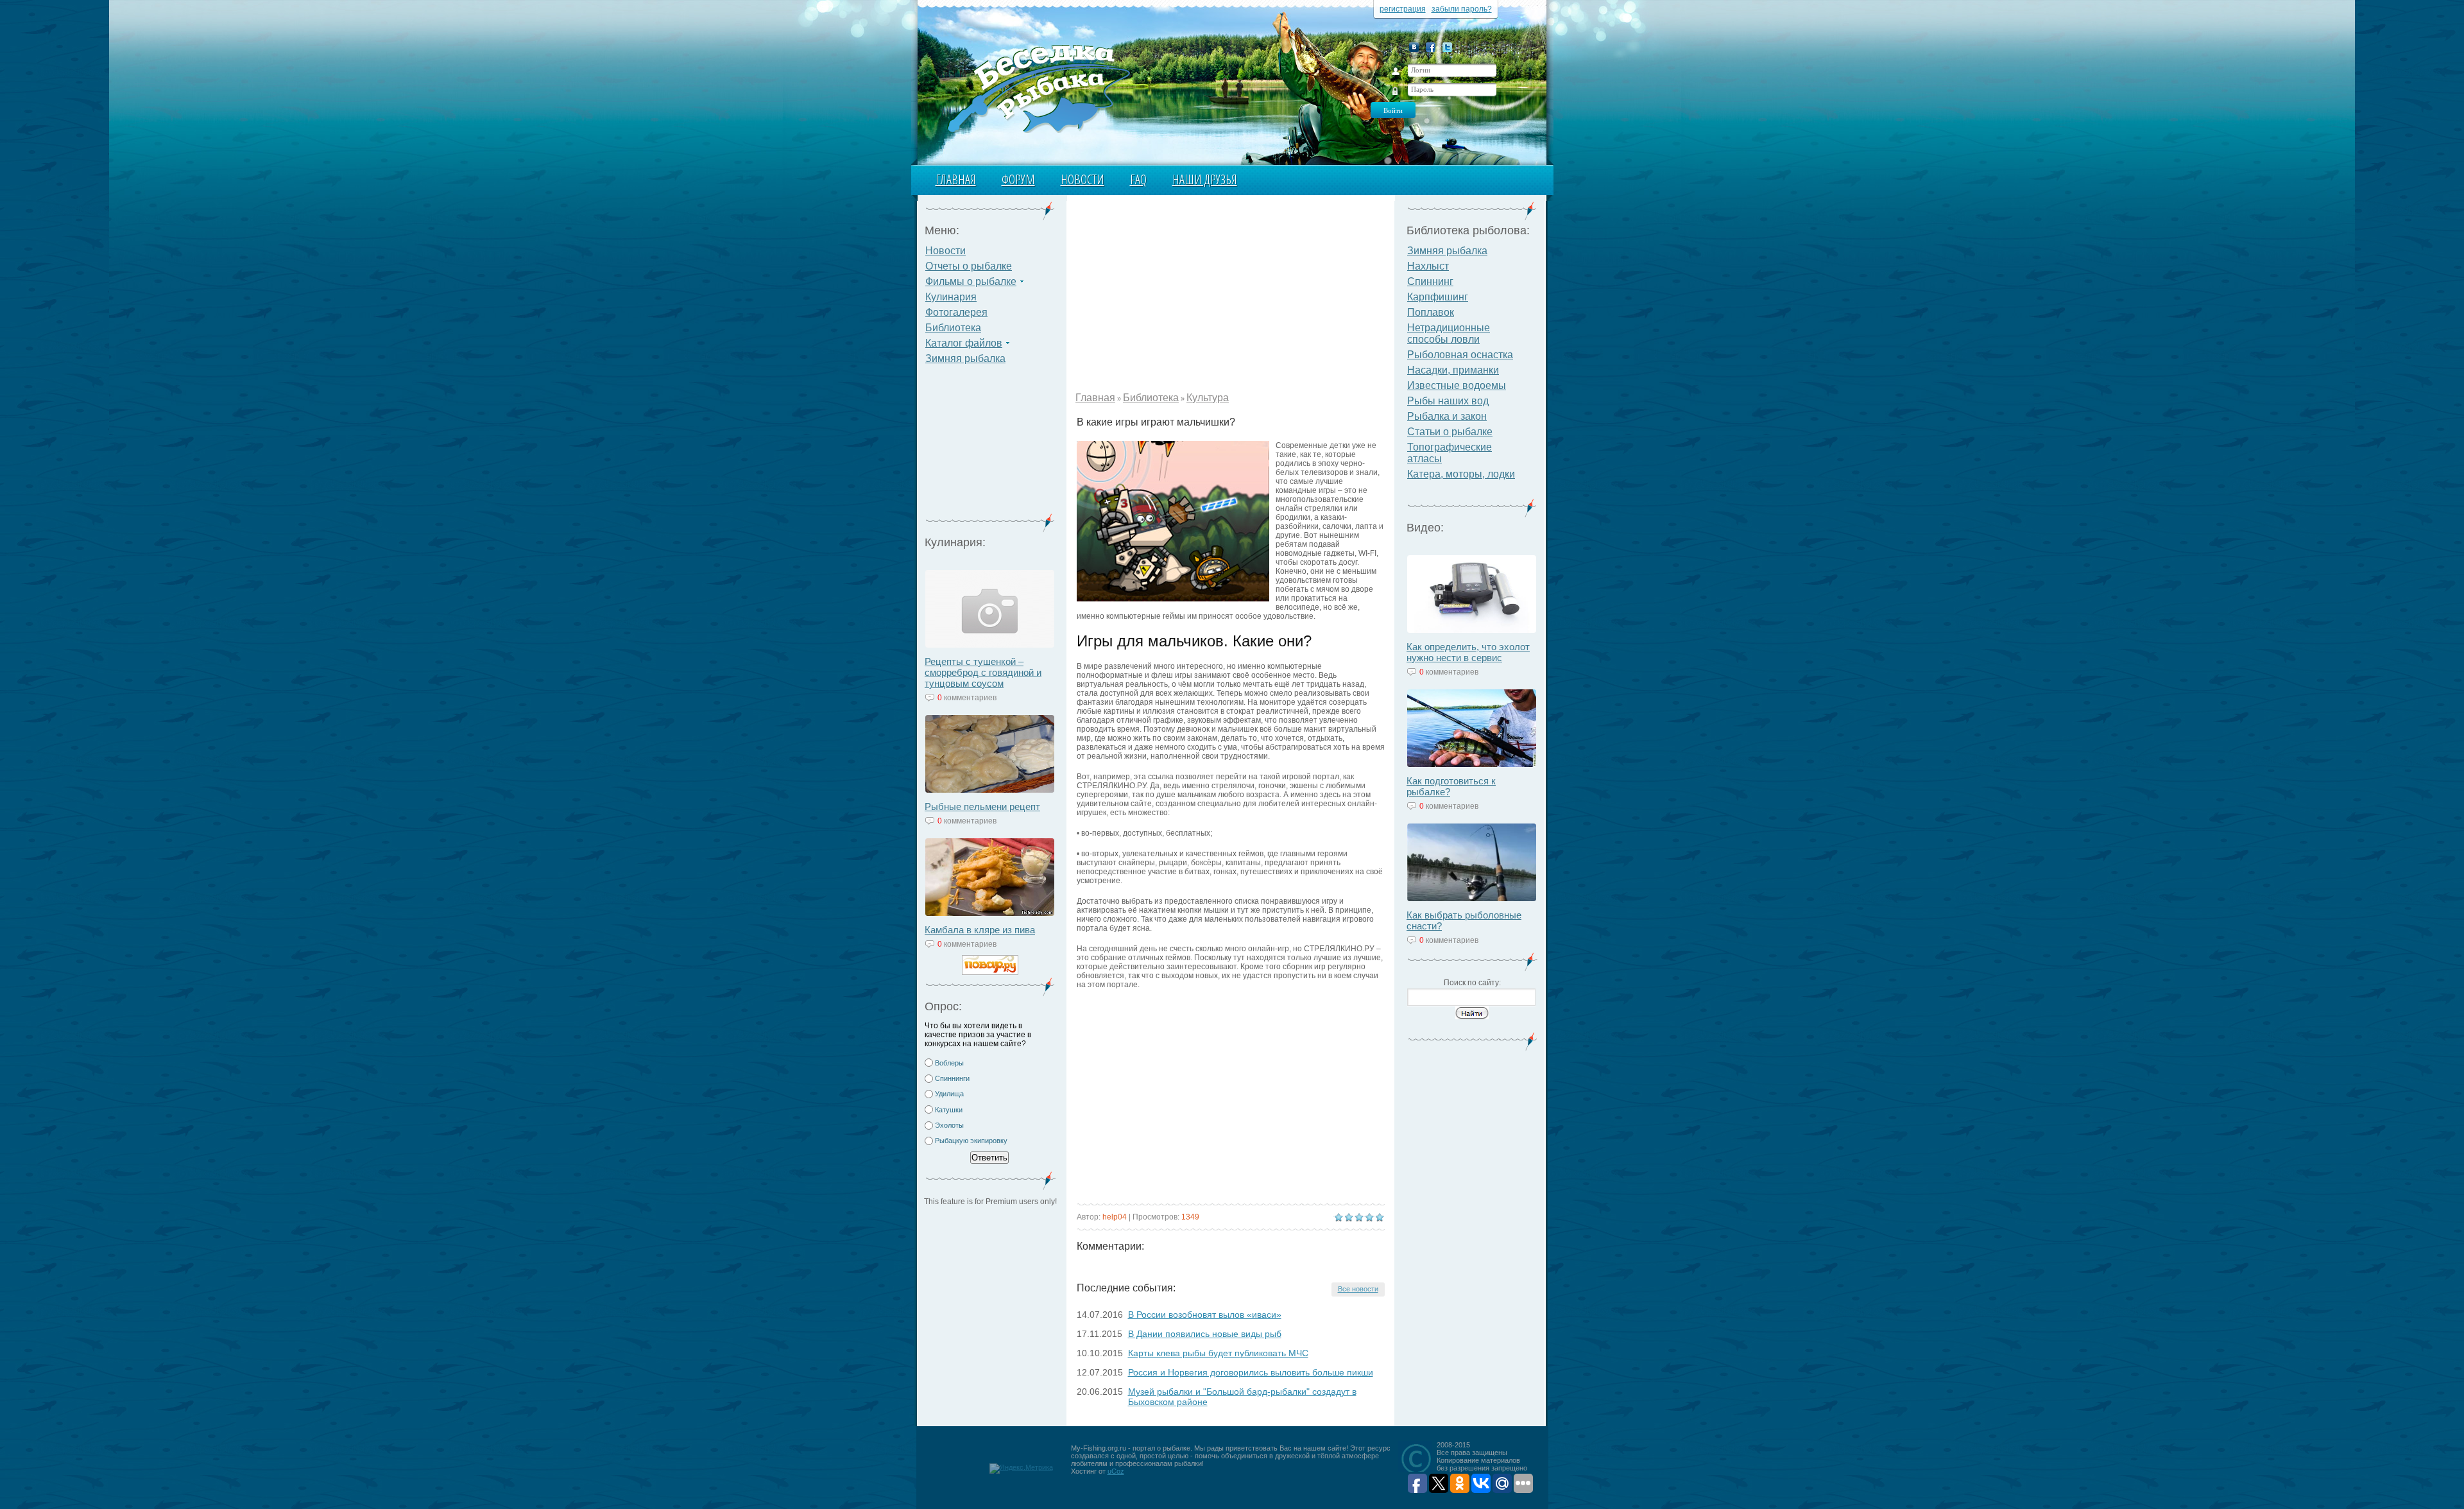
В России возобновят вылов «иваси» (1205, 1315)
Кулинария (951, 297)
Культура (1208, 398)
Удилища (949, 1094)
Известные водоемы (1457, 385)
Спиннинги (952, 1078)
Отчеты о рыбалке (969, 266)
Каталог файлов (964, 343)
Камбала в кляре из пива (980, 930)
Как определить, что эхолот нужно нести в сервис (1468, 652)
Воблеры (949, 1063)
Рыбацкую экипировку (971, 1141)
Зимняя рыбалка (965, 358)
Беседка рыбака (1038, 87)
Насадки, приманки (1453, 370)
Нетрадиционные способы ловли (1449, 333)
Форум (1018, 179)
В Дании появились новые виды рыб (1205, 1334)
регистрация (1403, 9)
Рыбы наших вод (1448, 401)
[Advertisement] (990, 447)
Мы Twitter (1447, 47)
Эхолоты (949, 1125)
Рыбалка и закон (1447, 416)
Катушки (949, 1110)
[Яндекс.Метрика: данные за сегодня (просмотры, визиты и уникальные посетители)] (1021, 1469)
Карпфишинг (1438, 297)
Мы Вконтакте (1414, 47)
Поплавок (1431, 312)
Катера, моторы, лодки (1461, 474)
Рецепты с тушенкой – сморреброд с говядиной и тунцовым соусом (983, 672)
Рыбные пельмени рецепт (982, 806)
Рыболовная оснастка (1460, 355)
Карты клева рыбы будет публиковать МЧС (1218, 1353)
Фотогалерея (956, 312)
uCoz (1116, 1471)
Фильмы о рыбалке (971, 281)
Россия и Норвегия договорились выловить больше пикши (1251, 1372)
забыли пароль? (1462, 9)
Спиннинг (1430, 281)
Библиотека (953, 328)
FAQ (1138, 179)
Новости (1082, 179)
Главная (956, 179)
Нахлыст (1428, 266)
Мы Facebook (1431, 47)
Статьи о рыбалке (1450, 432)
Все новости (1358, 1289)
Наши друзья (1205, 179)
